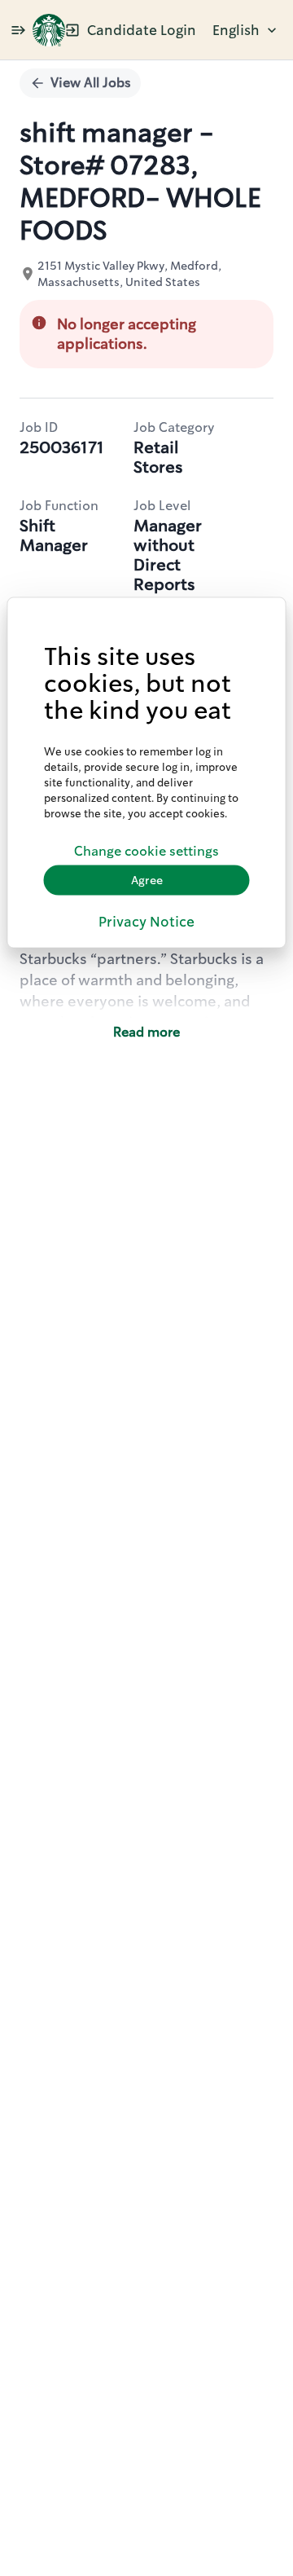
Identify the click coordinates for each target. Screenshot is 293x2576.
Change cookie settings (146, 851)
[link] (49, 30)
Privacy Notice (146, 921)
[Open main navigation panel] (18, 30)
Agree (147, 880)
